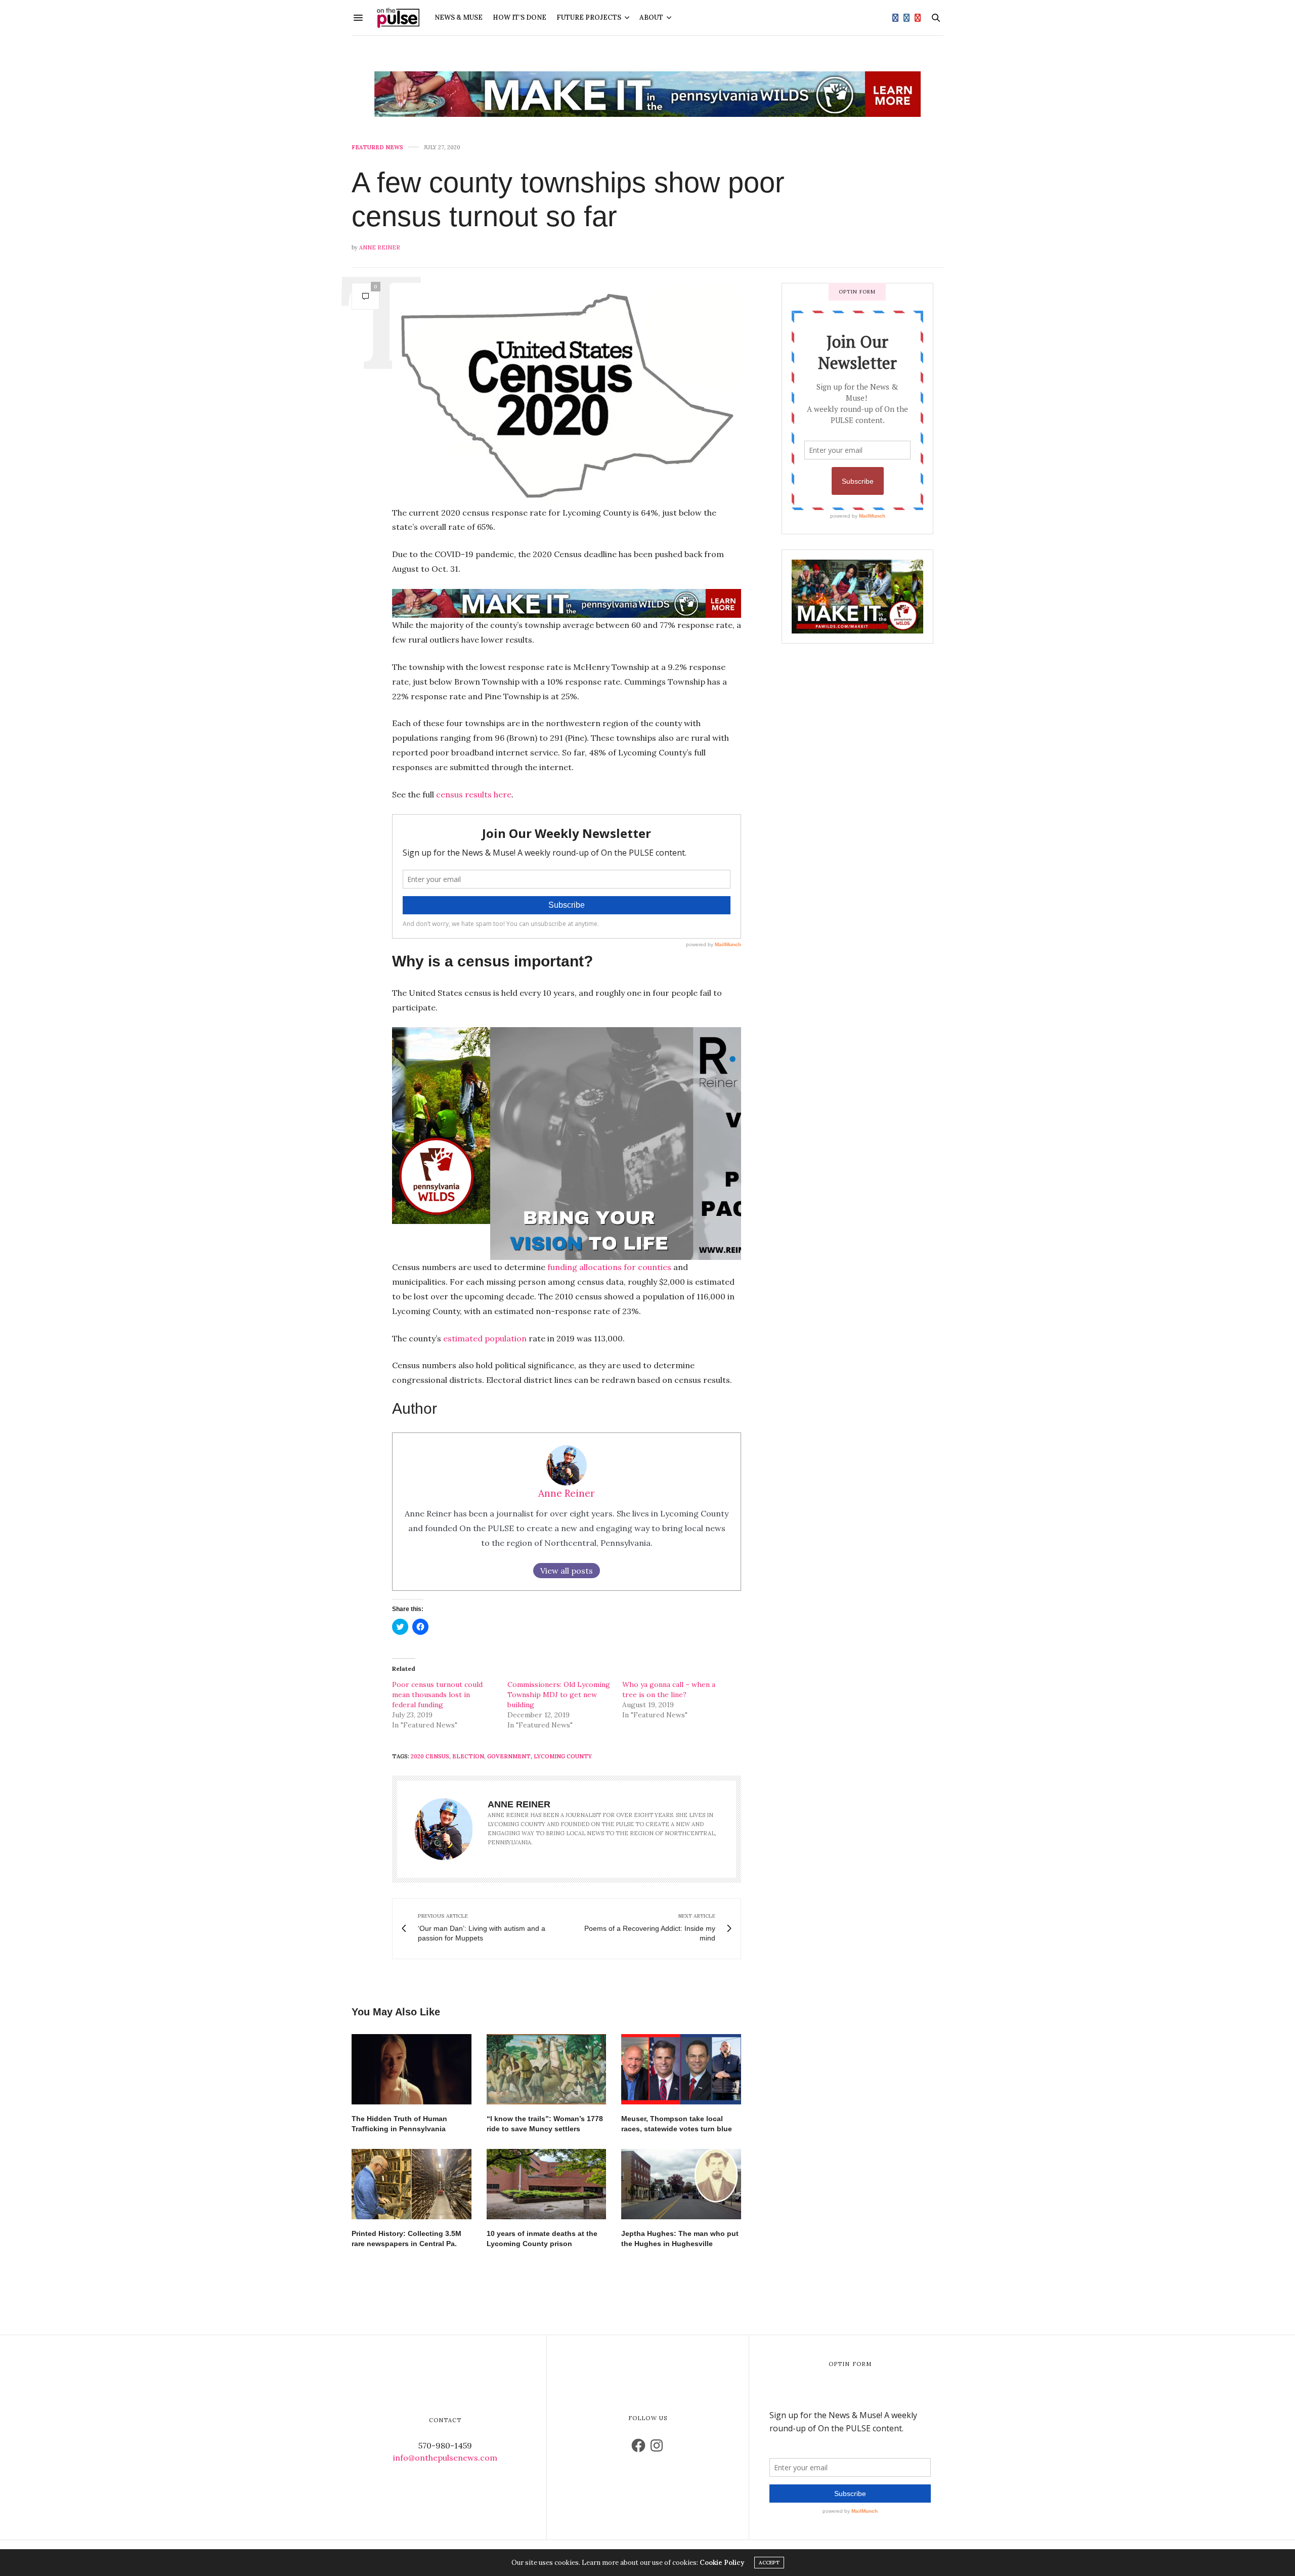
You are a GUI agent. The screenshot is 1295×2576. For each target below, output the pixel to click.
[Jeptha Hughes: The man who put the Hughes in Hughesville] (681, 2184)
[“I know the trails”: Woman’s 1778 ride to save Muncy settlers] (547, 2069)
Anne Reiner (380, 247)
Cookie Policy (722, 2563)
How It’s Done (520, 17)
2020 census (430, 1756)
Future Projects (589, 17)
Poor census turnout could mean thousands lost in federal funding (437, 1695)
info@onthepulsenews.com (445, 2458)
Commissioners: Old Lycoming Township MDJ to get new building (559, 1695)
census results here (474, 794)
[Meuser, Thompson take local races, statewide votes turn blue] (681, 2069)
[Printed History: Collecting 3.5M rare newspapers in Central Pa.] (412, 2184)
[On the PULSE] (398, 18)
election (468, 1756)
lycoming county (563, 1756)
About (651, 17)
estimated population (485, 1338)
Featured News (377, 147)
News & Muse (459, 17)
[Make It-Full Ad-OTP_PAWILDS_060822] (857, 596)
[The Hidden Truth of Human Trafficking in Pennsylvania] (412, 2069)
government (509, 1756)
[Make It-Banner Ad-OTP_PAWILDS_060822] (647, 94)
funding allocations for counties (608, 1267)
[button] (567, 394)
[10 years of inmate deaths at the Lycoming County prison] (547, 2184)
